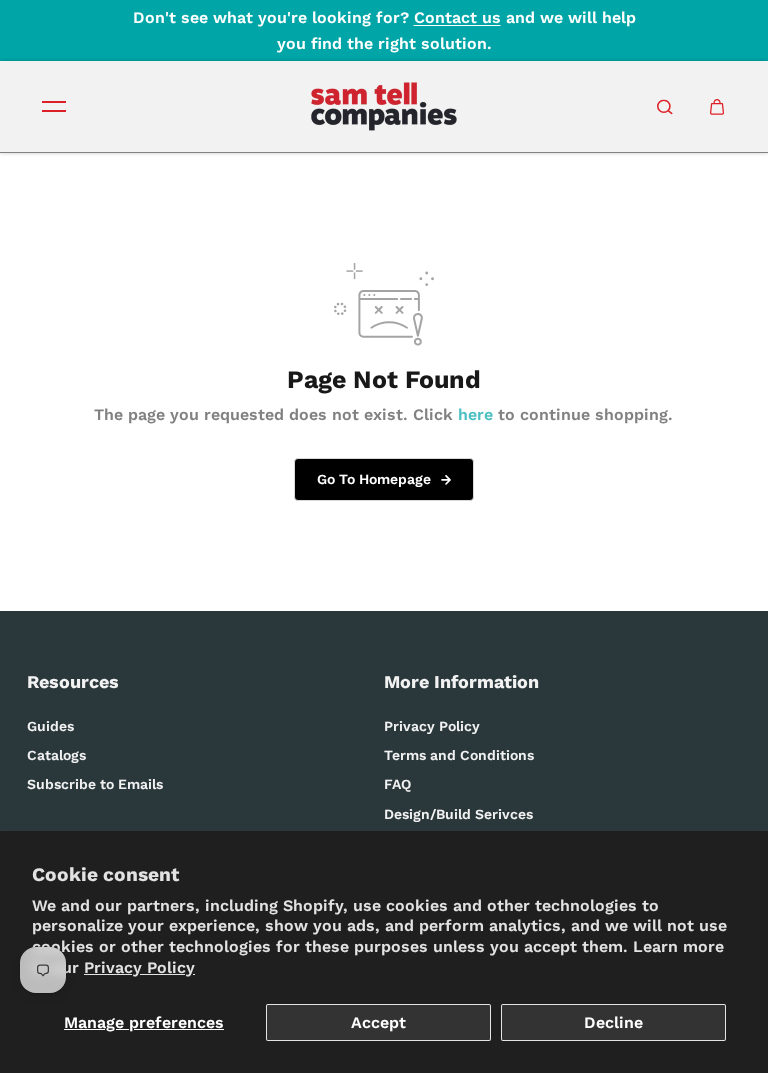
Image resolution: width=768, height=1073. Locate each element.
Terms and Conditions (459, 755)
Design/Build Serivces (458, 814)
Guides (50, 726)
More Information (461, 681)
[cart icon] (717, 107)
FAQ (397, 784)
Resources (73, 681)
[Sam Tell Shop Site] (384, 106)
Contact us (457, 17)
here (475, 414)
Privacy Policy (139, 967)
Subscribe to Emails (95, 784)
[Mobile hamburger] (54, 107)
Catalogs (56, 755)
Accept (378, 1022)
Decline (613, 1022)
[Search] (665, 107)
